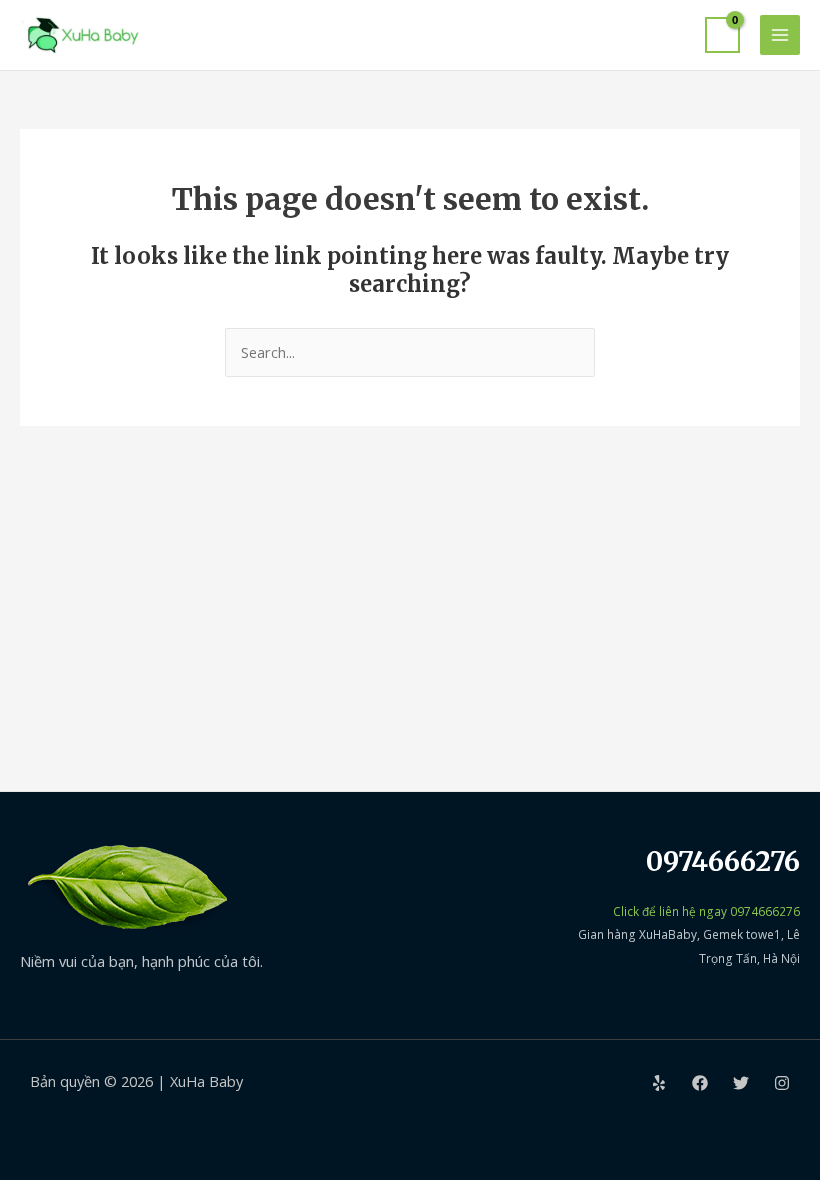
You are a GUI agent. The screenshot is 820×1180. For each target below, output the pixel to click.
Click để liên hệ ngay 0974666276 (706, 911)
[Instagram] (782, 1083)
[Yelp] (659, 1083)
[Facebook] (700, 1083)
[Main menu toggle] (780, 35)
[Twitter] (741, 1083)
